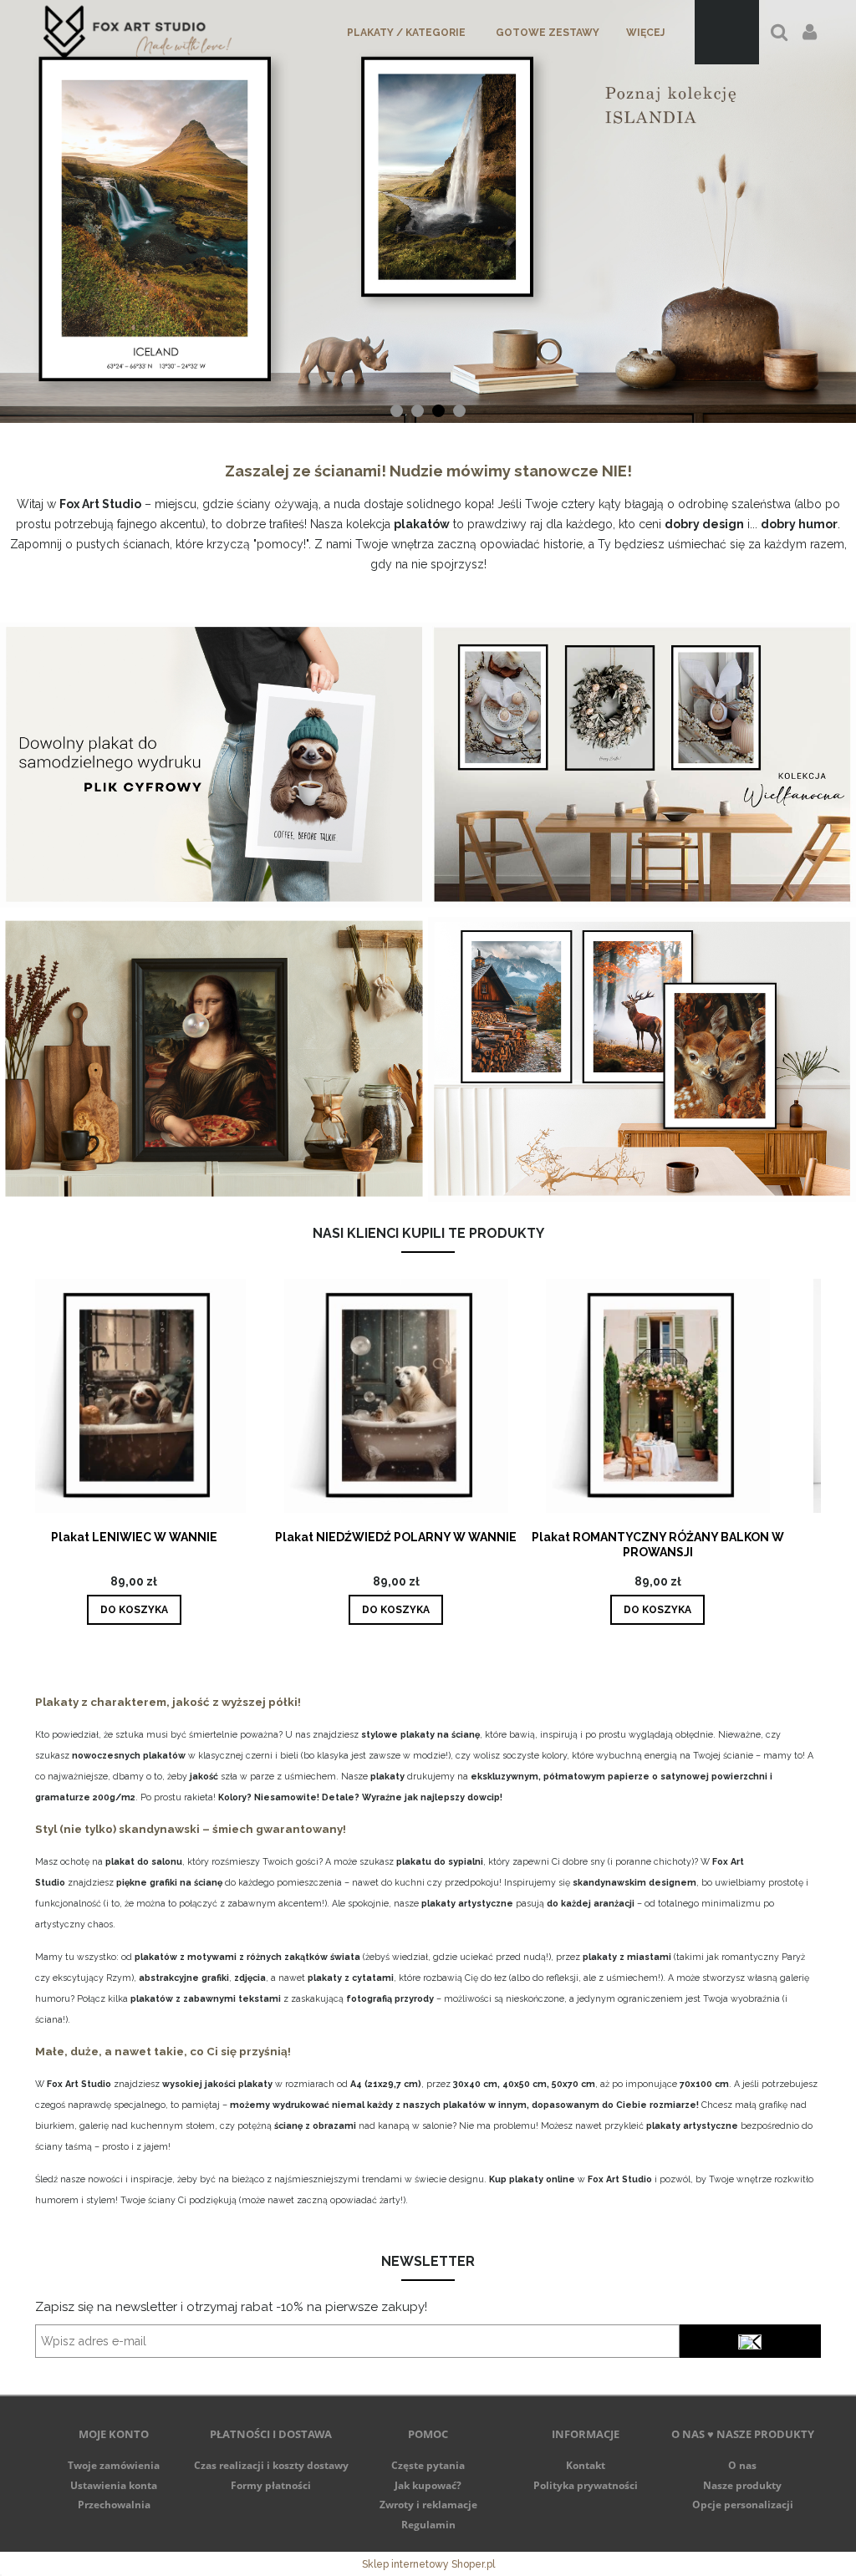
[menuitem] (406, 33)
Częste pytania (428, 2465)
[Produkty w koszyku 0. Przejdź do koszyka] (727, 32)
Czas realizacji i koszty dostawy (271, 2465)
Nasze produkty (742, 2485)
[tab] (397, 411)
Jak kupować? (428, 2485)
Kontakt (586, 2465)
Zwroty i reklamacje (428, 2505)
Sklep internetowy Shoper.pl (428, 2564)
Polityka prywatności (586, 2485)
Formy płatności (271, 2485)
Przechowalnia (114, 2505)
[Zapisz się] (750, 2341)
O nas (742, 2465)
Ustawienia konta (114, 2485)
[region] (428, 212)
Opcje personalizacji (743, 2505)
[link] (428, 212)
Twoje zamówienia (114, 2465)
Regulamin (428, 2525)
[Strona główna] (138, 32)
